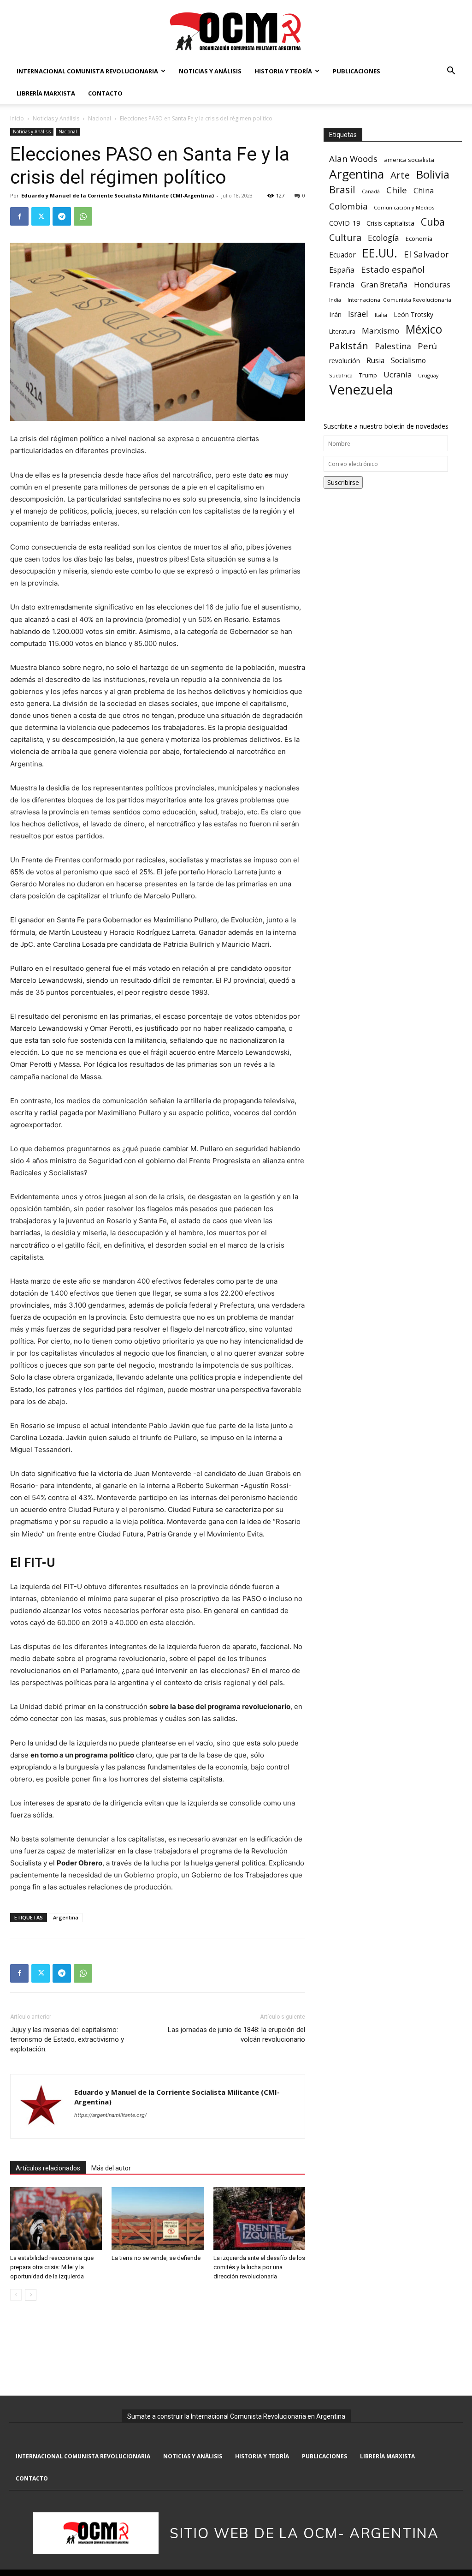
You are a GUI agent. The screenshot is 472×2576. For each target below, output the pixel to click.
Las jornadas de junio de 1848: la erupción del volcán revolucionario (236, 2035)
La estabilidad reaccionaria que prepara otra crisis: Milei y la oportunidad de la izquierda (52, 2267)
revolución (345, 361)
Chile (397, 190)
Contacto (105, 93)
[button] (451, 72)
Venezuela (361, 390)
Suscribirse (343, 482)
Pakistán (349, 346)
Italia (381, 315)
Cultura (345, 237)
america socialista (409, 160)
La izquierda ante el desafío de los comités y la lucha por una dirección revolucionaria (259, 2267)
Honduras (432, 284)
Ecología (383, 238)
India (335, 300)
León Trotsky (413, 314)
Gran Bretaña (384, 285)
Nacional (100, 118)
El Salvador (426, 254)
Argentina (66, 1917)
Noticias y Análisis (210, 71)
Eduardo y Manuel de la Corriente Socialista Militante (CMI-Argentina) (118, 195)
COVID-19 (345, 223)
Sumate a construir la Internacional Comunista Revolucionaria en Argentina (236, 2416)
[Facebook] (19, 216)
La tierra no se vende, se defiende (156, 2258)
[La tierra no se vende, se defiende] (157, 2219)
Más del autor (111, 2168)
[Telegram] (62, 216)
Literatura (342, 332)
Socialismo (408, 361)
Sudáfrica (341, 375)
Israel (358, 314)
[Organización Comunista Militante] (236, 31)
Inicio (17, 118)
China (424, 191)
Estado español (393, 269)
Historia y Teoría (283, 71)
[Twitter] (41, 216)
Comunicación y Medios (404, 207)
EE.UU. (380, 253)
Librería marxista (46, 93)
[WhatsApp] (83, 216)
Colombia (348, 206)
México (424, 329)
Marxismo (381, 331)
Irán (335, 314)
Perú (427, 346)
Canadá (371, 191)
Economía (419, 239)
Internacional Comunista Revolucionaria (87, 71)
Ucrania (398, 375)
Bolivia (433, 174)
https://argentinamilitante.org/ (110, 2115)
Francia (342, 285)
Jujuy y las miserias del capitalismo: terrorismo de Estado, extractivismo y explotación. (67, 2039)
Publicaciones (357, 71)
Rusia (375, 361)
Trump (368, 375)
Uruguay (428, 375)
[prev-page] (16, 2295)
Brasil (342, 189)
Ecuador (342, 255)
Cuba (433, 222)
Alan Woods (353, 158)
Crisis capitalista (390, 223)
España (342, 270)
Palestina (393, 346)
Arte (400, 175)
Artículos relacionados (48, 2168)
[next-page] (31, 2295)
